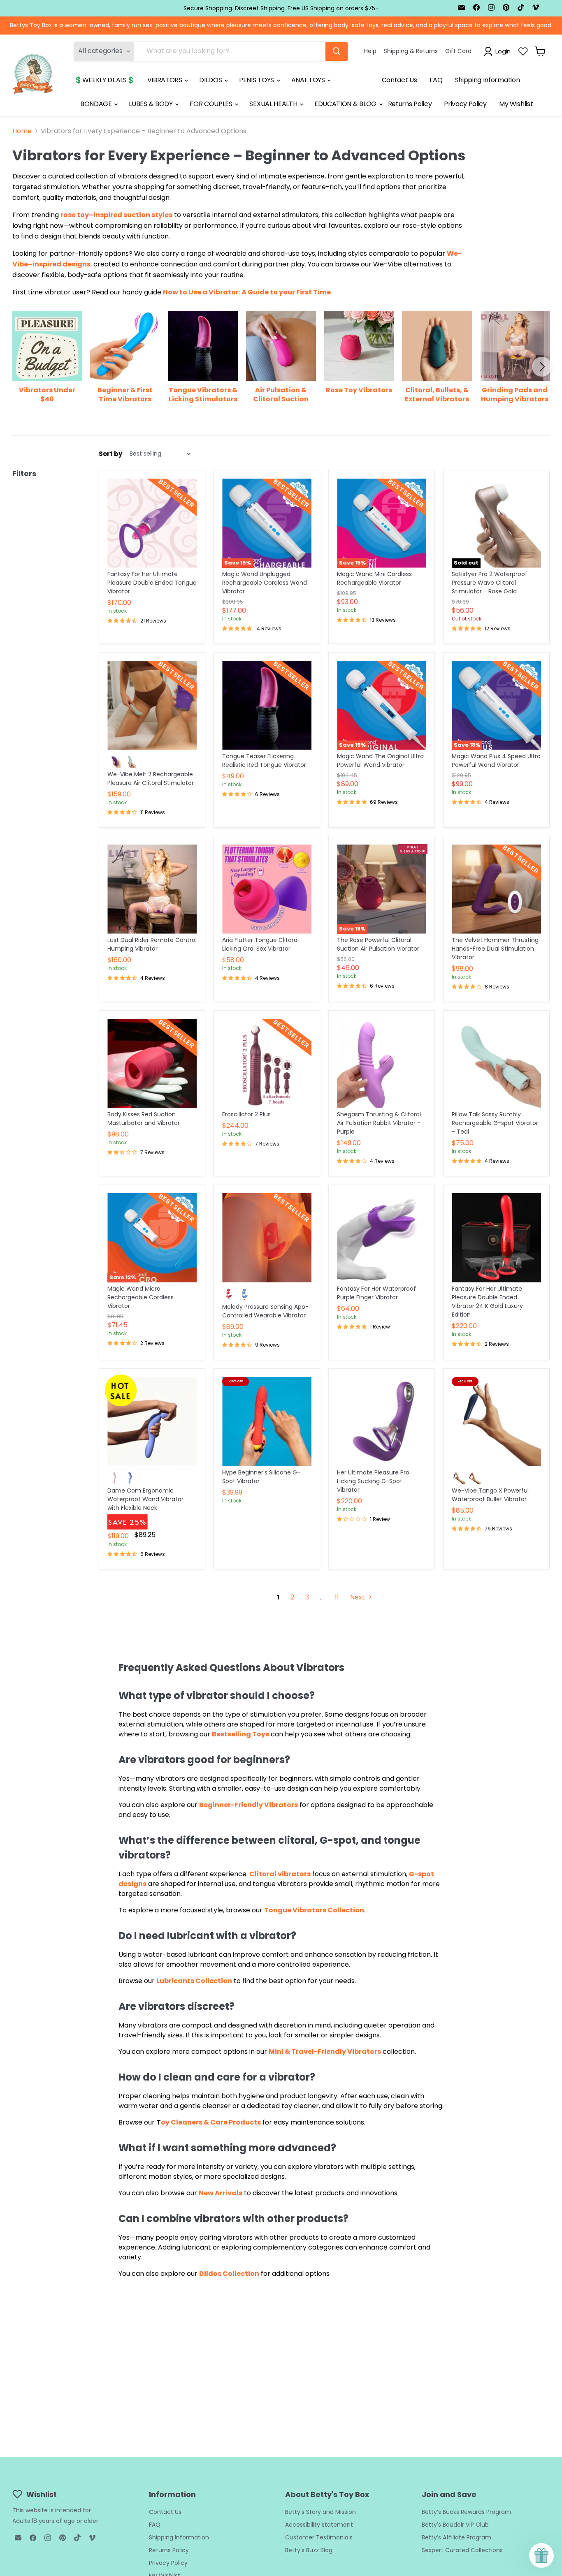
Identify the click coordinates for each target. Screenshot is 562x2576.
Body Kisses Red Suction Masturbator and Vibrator (144, 1119)
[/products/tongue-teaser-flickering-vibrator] (267, 705)
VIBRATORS (166, 80)
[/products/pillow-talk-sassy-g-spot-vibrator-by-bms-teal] (496, 1063)
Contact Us (399, 80)
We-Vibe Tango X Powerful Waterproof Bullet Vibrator (490, 1495)
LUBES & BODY (151, 104)
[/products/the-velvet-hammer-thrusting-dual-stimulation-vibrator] (496, 889)
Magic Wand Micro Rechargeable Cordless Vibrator (140, 1297)
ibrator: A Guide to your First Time (272, 292)
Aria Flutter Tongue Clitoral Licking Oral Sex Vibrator (260, 944)
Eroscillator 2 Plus (246, 1114)
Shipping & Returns (411, 51)
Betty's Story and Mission (320, 2512)
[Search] (337, 51)
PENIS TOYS (257, 80)
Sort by (110, 454)
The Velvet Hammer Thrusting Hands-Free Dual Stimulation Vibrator (495, 949)
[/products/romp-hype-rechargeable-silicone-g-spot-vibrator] (267, 1422)
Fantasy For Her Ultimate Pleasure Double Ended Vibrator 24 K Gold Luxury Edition (487, 1302)
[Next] (542, 367)
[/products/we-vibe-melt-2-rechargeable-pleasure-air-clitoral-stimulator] (152, 705)
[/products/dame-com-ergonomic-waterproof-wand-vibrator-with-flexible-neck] (152, 1422)
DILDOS (211, 80)
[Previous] (20, 367)
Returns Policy (410, 104)
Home (22, 131)
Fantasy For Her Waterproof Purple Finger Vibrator (376, 1293)
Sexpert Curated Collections (462, 2550)
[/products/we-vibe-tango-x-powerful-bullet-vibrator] (496, 1422)
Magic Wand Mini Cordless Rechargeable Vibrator (374, 578)
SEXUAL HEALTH (274, 104)
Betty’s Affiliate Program (456, 2537)
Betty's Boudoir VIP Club (455, 2525)
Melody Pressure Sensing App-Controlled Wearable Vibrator (265, 1311)
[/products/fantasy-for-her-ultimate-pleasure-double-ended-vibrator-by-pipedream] (152, 523)
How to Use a (186, 292)
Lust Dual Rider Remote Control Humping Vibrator (152, 944)
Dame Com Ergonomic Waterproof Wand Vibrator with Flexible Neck (145, 1499)
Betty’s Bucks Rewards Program (466, 2512)
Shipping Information (488, 80)
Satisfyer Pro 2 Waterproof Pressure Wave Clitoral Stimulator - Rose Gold (490, 583)
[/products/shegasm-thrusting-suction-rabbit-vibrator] (382, 1063)
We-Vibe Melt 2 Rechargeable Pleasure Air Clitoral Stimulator (151, 779)
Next (358, 1597)
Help (370, 51)
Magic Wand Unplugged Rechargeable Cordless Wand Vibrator (265, 583)
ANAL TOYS (309, 80)
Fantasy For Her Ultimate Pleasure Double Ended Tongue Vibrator (152, 583)
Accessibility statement (319, 2525)
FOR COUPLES (212, 104)
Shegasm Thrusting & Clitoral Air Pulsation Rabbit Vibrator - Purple (379, 1123)
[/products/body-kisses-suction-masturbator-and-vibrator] (152, 1063)
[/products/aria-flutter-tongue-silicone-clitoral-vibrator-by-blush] (267, 889)
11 (337, 1597)
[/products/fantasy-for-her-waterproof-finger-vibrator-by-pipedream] (382, 1238)
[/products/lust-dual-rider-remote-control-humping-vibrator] (152, 889)
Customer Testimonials (319, 2537)
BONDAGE (97, 104)
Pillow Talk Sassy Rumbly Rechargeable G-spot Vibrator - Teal (495, 1123)
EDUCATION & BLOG (346, 104)
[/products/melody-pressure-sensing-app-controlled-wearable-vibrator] (267, 1238)
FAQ (436, 80)
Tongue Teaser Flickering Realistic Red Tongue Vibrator (264, 760)
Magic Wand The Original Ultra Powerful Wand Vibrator (380, 760)
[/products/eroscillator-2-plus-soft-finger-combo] (267, 1063)
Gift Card (458, 51)
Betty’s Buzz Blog (309, 2550)
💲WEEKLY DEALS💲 (105, 80)
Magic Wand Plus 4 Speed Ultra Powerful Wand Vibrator (496, 760)
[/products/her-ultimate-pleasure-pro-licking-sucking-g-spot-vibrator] (382, 1422)
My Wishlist (516, 104)
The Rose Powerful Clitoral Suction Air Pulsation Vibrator (378, 944)
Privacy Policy (465, 104)
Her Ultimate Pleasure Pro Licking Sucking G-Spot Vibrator (373, 1481)
